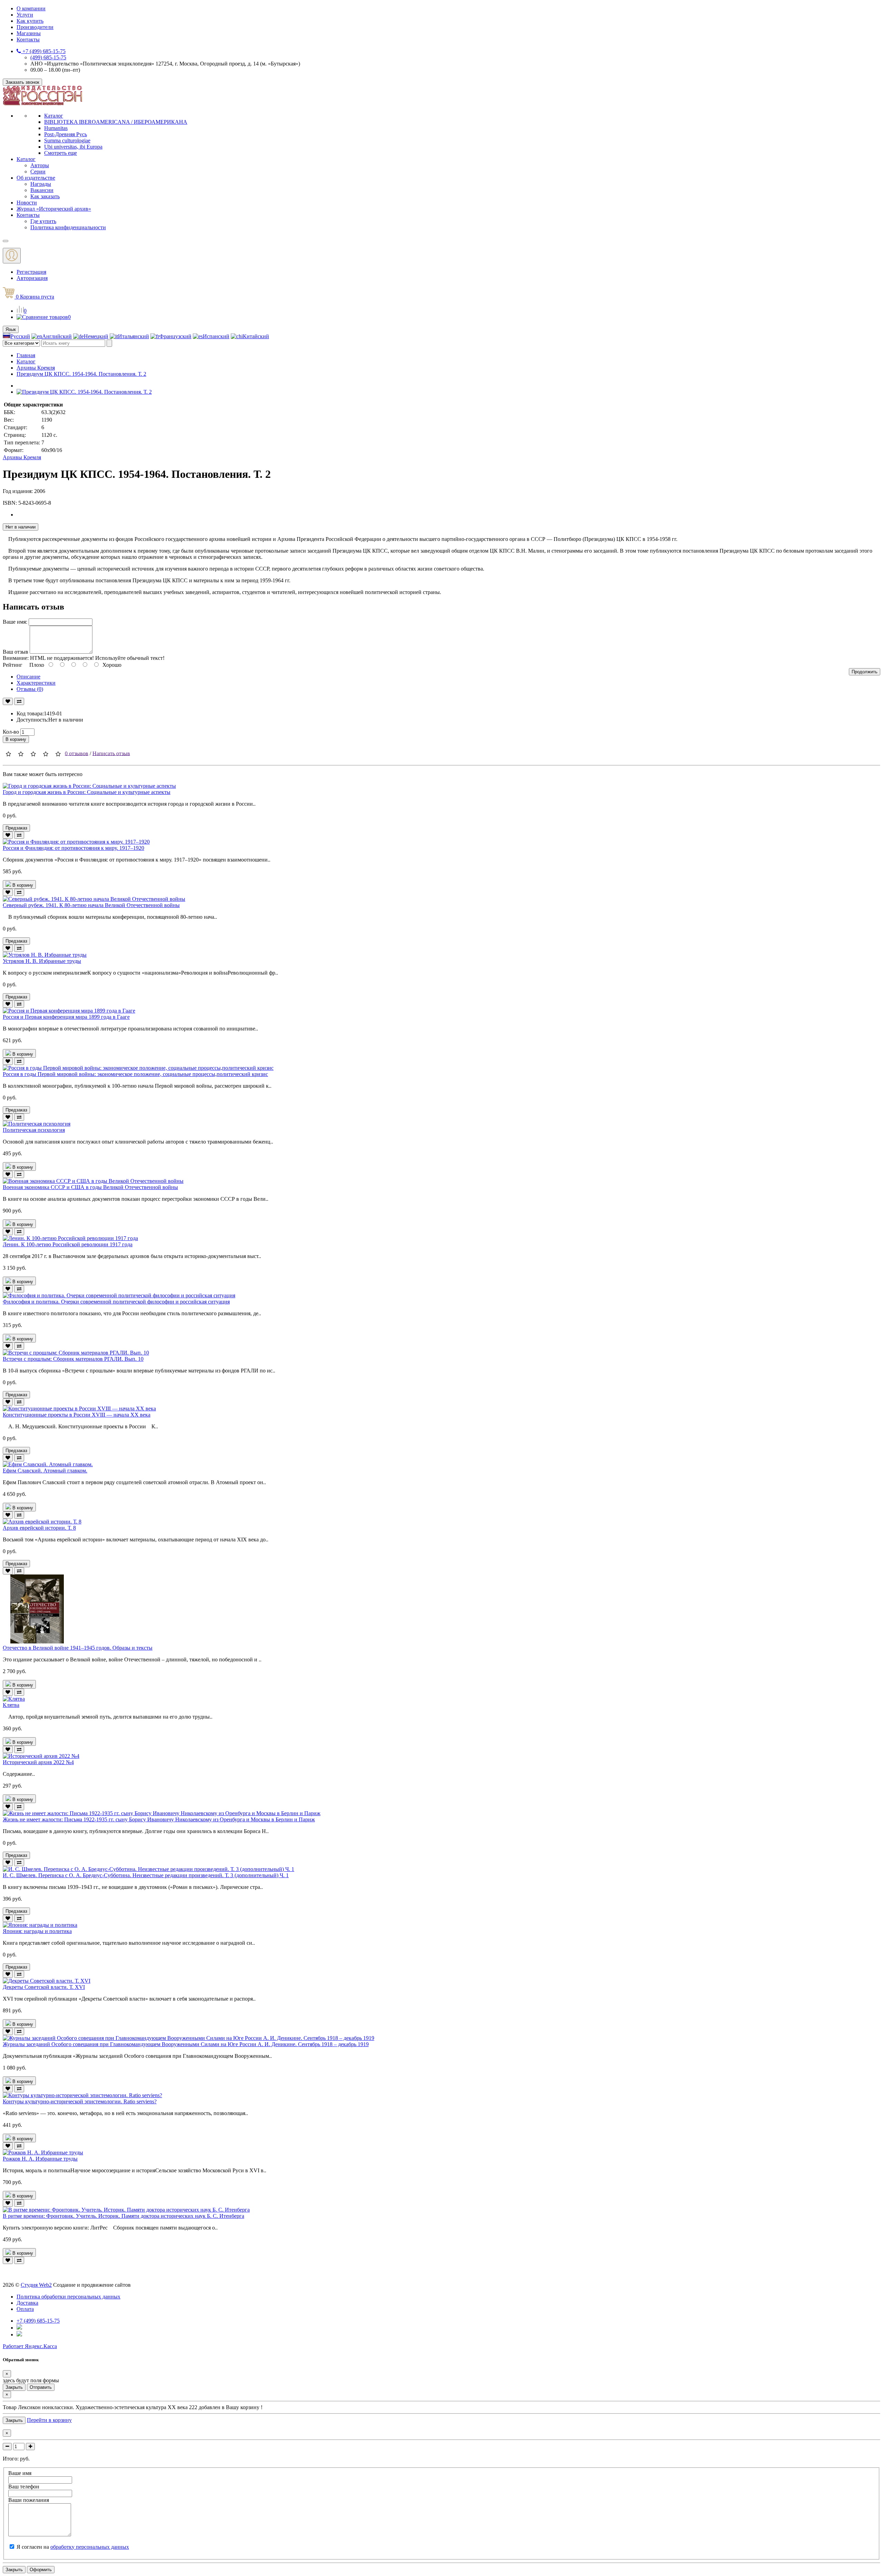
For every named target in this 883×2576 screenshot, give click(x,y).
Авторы (40, 165)
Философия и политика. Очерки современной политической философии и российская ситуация (116, 1302)
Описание (28, 677)
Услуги (25, 15)
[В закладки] (8, 701)
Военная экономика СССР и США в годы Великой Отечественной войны (90, 1187)
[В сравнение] (19, 701)
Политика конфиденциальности (68, 227)
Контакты (28, 39)
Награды (41, 184)
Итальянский (133, 336)
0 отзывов (77, 753)
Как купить (30, 21)
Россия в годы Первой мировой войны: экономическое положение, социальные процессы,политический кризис (135, 1074)
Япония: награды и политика (37, 1931)
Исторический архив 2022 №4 (38, 1762)
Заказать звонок (22, 82)
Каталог (54, 116)
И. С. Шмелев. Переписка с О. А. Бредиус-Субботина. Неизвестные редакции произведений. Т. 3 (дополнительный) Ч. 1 (146, 1875)
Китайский (256, 336)
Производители (35, 27)
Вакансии (42, 190)
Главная (26, 355)
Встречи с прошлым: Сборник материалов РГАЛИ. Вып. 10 (73, 1359)
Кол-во (11, 732)
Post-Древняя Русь (66, 134)
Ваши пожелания (29, 2500)
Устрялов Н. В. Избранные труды (42, 961)
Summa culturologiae (67, 140)
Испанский (216, 336)
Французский (175, 336)
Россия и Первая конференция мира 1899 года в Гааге (66, 1017)
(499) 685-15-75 (48, 57)
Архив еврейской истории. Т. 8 (39, 1528)
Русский (20, 336)
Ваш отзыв (16, 652)
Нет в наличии (21, 527)
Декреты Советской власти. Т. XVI (44, 1987)
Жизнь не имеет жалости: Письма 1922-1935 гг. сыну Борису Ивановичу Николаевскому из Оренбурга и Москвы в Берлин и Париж (159, 1819)
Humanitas (56, 128)
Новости (27, 203)
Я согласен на (73, 2547)
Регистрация (31, 272)
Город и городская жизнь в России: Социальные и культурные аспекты (87, 792)
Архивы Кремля (36, 368)
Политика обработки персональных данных (68, 2297)
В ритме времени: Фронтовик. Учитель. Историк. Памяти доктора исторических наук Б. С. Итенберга (123, 2216)
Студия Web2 (36, 2285)
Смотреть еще (61, 153)
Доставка (27, 2303)
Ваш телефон (24, 2487)
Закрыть (14, 2387)
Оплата (25, 2309)
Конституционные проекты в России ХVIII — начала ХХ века (77, 1415)
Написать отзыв (111, 753)
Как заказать (45, 196)
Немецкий (96, 336)
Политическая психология (34, 1130)
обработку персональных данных (90, 2547)
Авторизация (32, 278)
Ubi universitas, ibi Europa (73, 147)
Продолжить (865, 672)
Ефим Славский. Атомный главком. (45, 1471)
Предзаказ (16, 828)
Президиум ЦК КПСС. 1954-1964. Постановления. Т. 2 (81, 374)
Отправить (41, 2387)
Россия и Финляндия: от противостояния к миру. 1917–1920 (73, 848)
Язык (11, 329)
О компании (31, 8)
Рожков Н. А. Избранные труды (40, 2159)
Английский (57, 336)
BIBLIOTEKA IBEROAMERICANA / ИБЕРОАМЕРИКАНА (116, 122)
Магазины (29, 33)
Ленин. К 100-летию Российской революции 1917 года (68, 1244)
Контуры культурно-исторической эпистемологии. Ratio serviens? (80, 2101)
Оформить (41, 2570)
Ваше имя (20, 2473)
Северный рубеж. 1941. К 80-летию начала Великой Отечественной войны (91, 905)
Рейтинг (13, 665)
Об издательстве (36, 178)
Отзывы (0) (30, 689)
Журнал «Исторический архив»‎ (54, 209)
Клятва (11, 1705)
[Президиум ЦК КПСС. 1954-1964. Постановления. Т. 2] (84, 392)
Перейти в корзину (49, 2420)
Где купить (43, 221)
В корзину (16, 739)
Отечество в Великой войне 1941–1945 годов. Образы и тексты (78, 1648)
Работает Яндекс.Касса (30, 2346)
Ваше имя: (15, 622)
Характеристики (36, 683)
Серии (38, 172)
